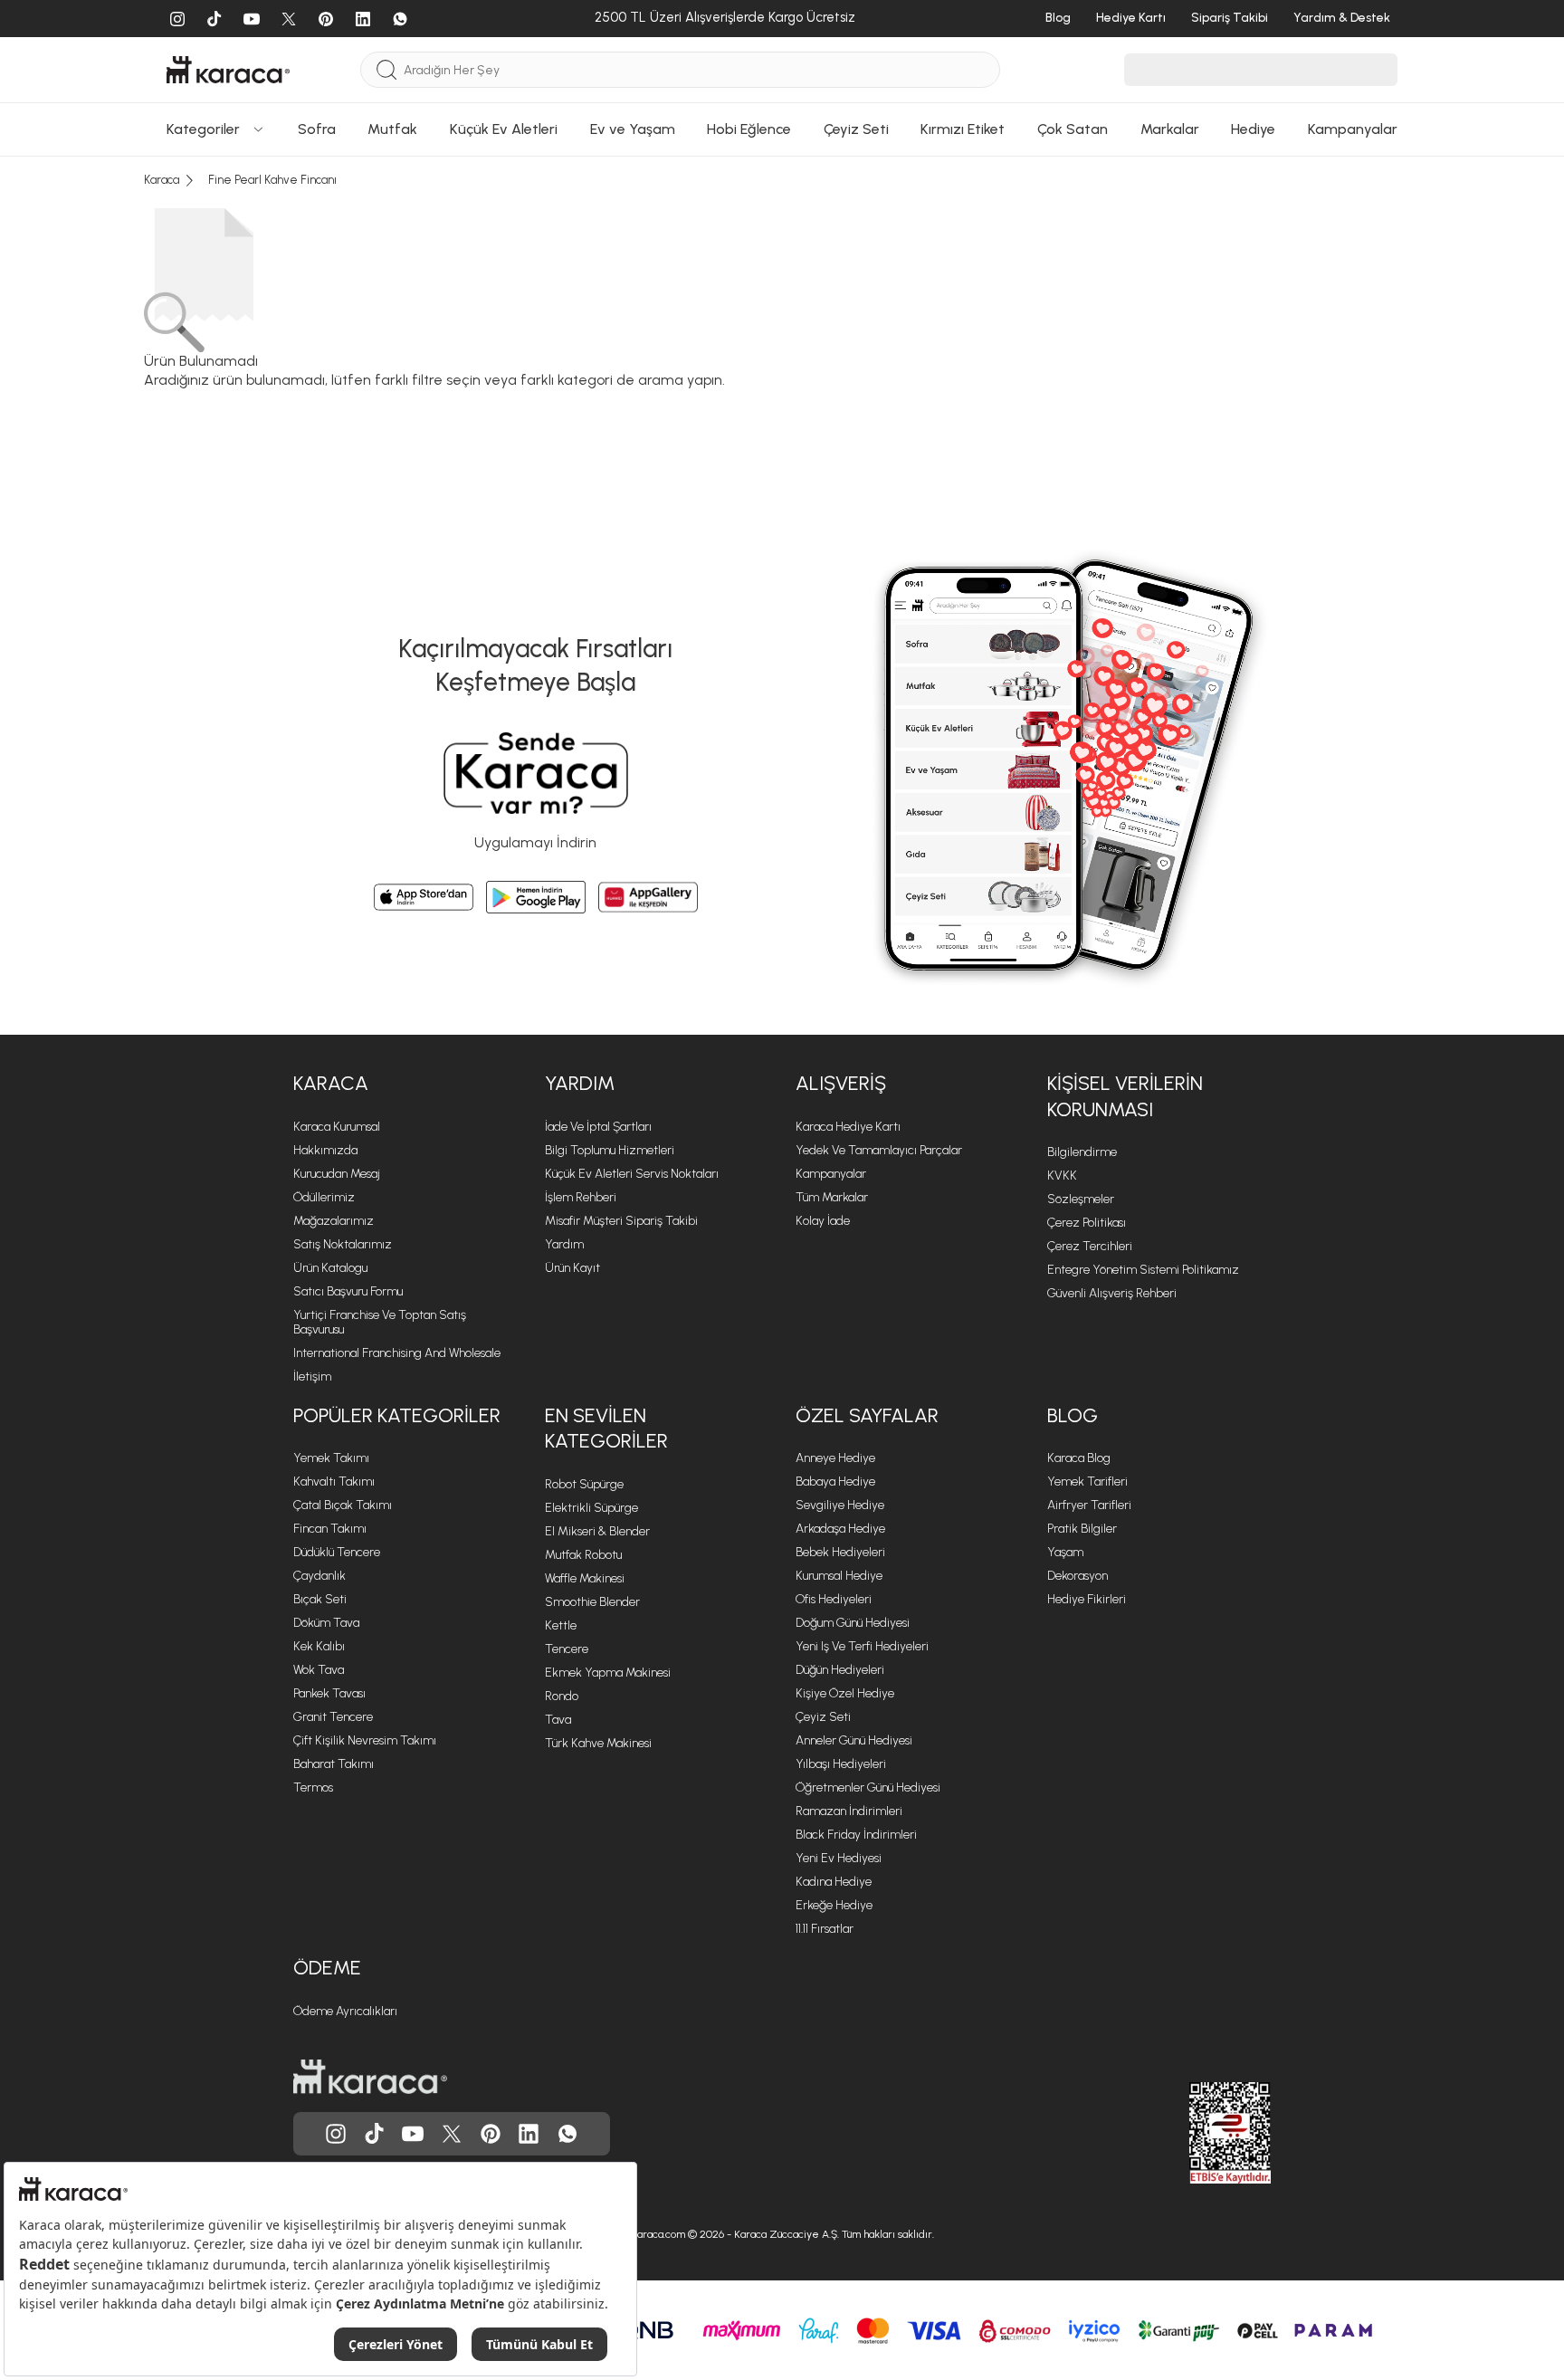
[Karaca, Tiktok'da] (375, 2134)
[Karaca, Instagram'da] (336, 2134)
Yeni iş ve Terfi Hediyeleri (862, 1646)
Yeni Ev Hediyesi (839, 1858)
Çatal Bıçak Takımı (343, 1505)
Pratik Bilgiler (1082, 1529)
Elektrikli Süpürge (591, 1508)
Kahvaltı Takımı (334, 1482)
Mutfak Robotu (583, 1555)
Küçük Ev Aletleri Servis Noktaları (632, 1174)
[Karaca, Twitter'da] (452, 2134)
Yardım (580, 1083)
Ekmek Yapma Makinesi (608, 1673)
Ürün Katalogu (330, 1268)
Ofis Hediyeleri (834, 1599)
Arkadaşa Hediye (840, 1529)
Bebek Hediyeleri (840, 1552)
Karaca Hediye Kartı (848, 1127)
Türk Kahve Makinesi (598, 1743)
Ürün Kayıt (572, 1268)
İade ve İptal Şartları (598, 1127)
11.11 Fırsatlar (825, 1929)
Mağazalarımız (334, 1221)
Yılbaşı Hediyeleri (841, 1764)
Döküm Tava (326, 1623)
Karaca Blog (1079, 1458)
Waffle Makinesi (585, 1578)
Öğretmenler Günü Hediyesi (868, 1787)
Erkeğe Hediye (834, 1905)
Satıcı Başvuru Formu (348, 1291)
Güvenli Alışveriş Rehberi (1112, 1293)
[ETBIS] (1197, 2133)
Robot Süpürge (584, 1484)
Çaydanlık (319, 1576)
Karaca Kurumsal (337, 1127)
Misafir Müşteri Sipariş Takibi (621, 1221)
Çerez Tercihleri (1090, 1246)
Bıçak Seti (320, 1599)
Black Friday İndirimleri (856, 1835)
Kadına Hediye (834, 1882)
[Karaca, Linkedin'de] (529, 2134)
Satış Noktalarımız (343, 1244)
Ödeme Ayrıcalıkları (345, 2011)
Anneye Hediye (835, 1458)
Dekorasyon (1078, 1576)
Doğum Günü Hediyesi (853, 1623)
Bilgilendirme (1082, 1152)
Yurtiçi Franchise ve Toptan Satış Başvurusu (380, 1322)
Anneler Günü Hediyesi (854, 1740)
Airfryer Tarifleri (1089, 1505)
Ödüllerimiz (324, 1197)
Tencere (567, 1649)
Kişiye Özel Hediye (845, 1693)
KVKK (1062, 1176)
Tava (558, 1720)
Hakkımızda (325, 1150)
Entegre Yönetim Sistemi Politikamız (1143, 1270)
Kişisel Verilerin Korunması (1125, 1096)
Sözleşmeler (1081, 1199)
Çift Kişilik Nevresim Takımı (365, 1740)
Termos (313, 1787)
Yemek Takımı (331, 1458)
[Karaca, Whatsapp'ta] (567, 2134)
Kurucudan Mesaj (337, 1174)
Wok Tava (319, 1670)
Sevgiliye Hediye (840, 1505)
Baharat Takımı (334, 1764)
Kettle (561, 1625)
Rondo (562, 1696)
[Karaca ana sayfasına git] (370, 2077)
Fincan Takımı (330, 1529)
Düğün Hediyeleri (840, 1670)
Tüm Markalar (832, 1197)
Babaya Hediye (835, 1482)
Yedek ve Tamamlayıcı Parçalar (879, 1150)
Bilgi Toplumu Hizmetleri (610, 1150)
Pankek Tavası (329, 1693)
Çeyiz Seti (823, 1717)
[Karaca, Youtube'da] (413, 2134)
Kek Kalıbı (319, 1646)
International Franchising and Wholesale (397, 1353)
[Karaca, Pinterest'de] (491, 2134)
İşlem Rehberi (581, 1197)
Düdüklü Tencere (337, 1552)
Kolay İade (823, 1221)
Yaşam (1065, 1552)
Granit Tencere (333, 1717)
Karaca (331, 1083)
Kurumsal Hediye (839, 1576)
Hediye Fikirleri (1087, 1599)
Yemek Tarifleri (1087, 1482)
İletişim (312, 1376)
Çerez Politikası (1087, 1223)
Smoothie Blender (592, 1602)
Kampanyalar (831, 1174)
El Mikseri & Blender (597, 1531)
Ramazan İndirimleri (849, 1811)
